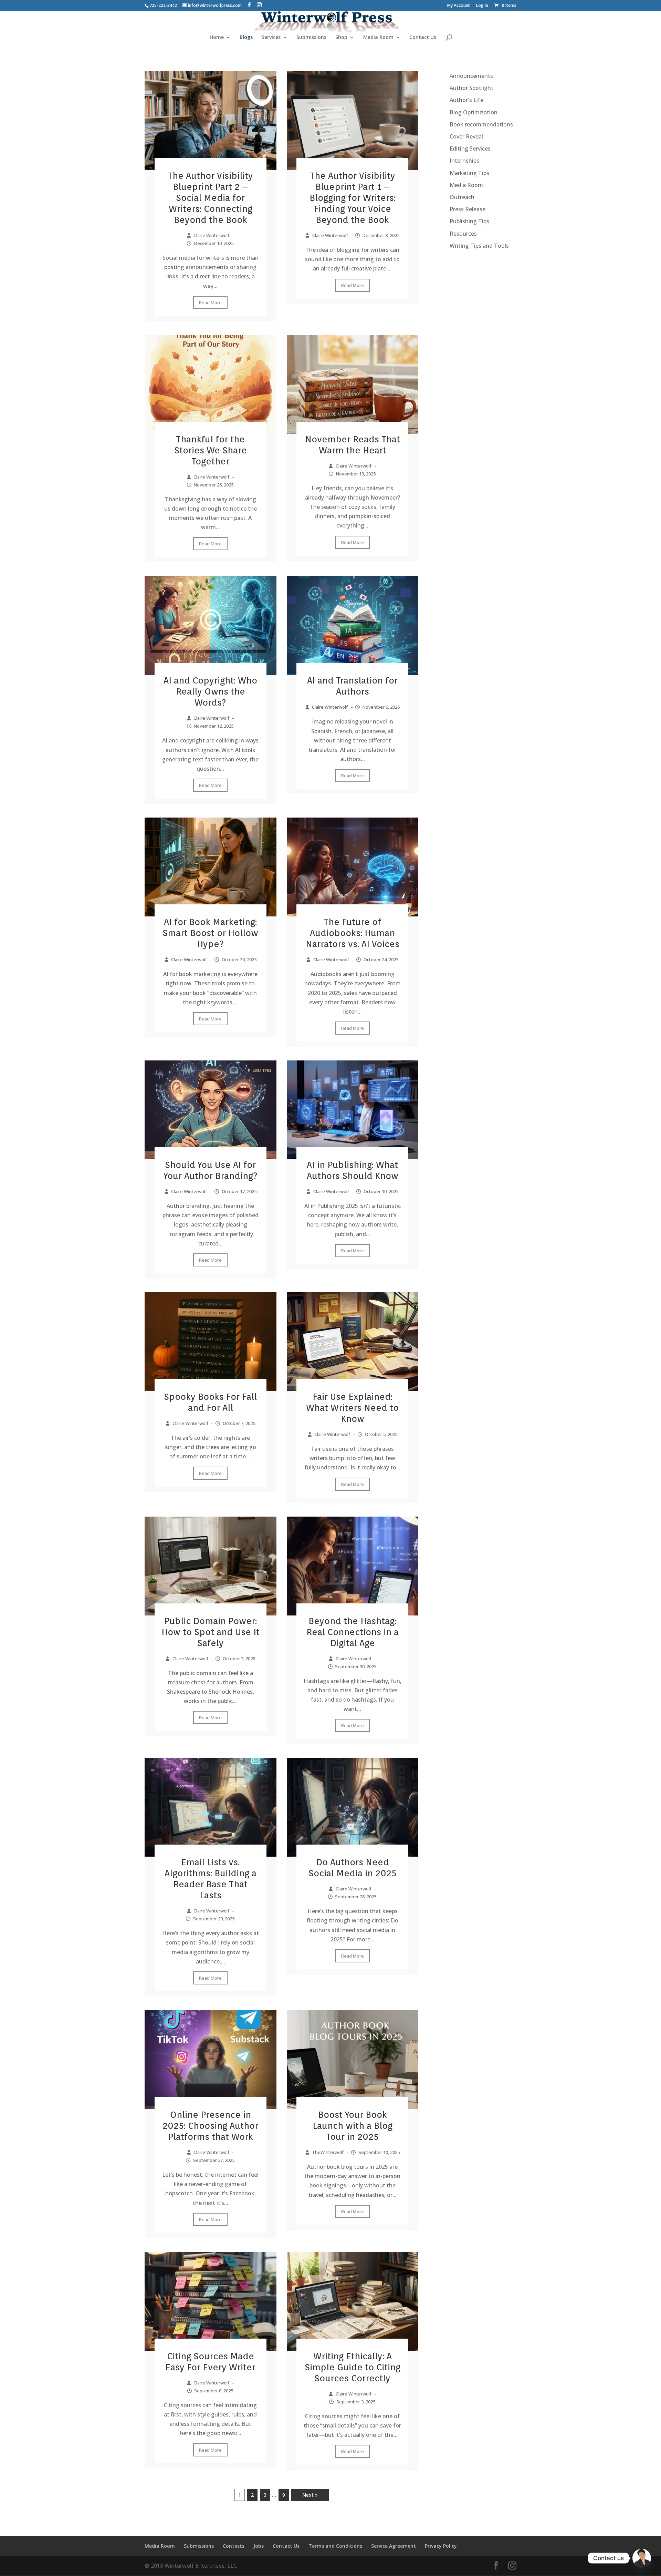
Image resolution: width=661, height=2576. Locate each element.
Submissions (311, 38)
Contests (234, 2546)
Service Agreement (394, 2546)
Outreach (462, 197)
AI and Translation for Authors (352, 686)
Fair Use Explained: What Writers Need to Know (352, 1408)
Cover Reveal (466, 136)
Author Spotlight (471, 88)
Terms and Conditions (335, 2546)
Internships (464, 161)
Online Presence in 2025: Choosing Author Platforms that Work (210, 2126)
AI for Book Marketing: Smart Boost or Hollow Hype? (210, 933)
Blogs (246, 38)
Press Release (468, 209)
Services (271, 38)
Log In (482, 6)
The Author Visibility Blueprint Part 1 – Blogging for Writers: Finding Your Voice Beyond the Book (353, 198)
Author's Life (466, 100)
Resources (463, 234)
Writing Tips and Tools (479, 246)
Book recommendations (481, 124)
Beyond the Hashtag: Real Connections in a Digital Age (353, 1632)
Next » (310, 2495)
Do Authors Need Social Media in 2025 (353, 1867)
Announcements (471, 76)
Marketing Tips (469, 173)
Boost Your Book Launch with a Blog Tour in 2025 (353, 2126)
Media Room (378, 38)
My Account (459, 6)
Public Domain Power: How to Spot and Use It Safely (211, 1632)
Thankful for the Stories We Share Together (211, 450)
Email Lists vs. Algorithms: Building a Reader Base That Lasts (211, 1879)
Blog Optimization (474, 112)
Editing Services (470, 148)
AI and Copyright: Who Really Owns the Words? (210, 691)
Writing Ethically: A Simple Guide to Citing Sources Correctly (353, 2367)
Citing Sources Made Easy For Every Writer (210, 2362)
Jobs (259, 2546)
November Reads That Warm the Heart (353, 445)
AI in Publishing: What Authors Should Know (353, 1170)
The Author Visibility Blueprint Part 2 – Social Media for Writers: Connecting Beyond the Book (210, 198)
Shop (341, 38)
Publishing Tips (469, 221)
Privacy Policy (441, 2546)
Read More (210, 302)
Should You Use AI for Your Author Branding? (211, 1170)
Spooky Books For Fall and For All (210, 1402)
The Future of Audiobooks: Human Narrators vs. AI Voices (353, 933)
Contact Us (423, 38)
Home (217, 38)
